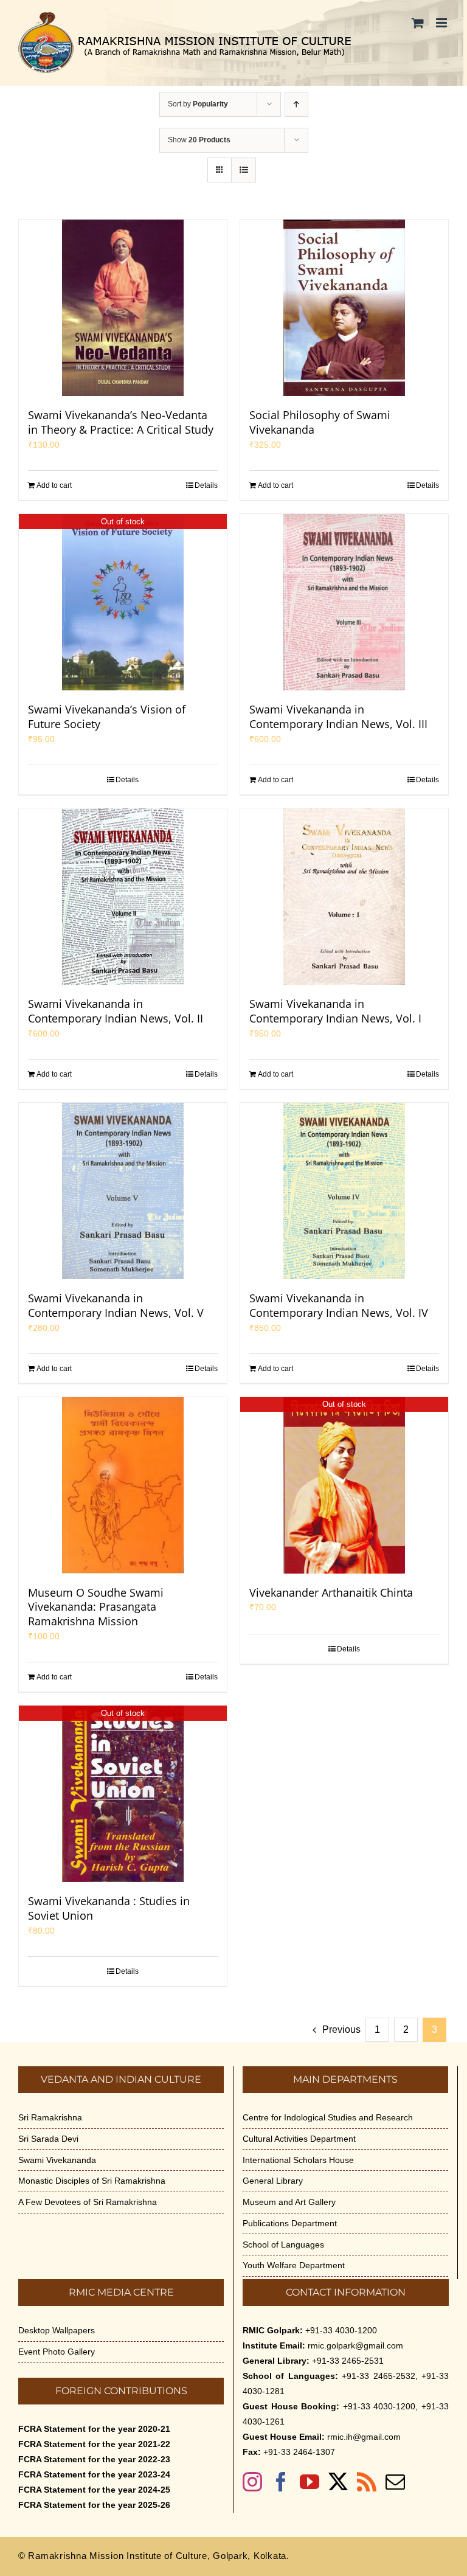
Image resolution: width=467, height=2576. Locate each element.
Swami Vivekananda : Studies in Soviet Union (109, 1908)
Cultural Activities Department (299, 2139)
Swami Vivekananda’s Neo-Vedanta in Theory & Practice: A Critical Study (121, 422)
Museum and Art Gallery (289, 2202)
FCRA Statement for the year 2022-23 (94, 2459)
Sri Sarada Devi (48, 2139)
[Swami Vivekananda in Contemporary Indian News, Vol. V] (123, 1191)
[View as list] (244, 170)
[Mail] (395, 2482)
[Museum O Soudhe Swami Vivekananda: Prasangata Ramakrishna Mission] (123, 1485)
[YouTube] (310, 2482)
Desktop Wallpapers (57, 2330)
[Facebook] (281, 2482)
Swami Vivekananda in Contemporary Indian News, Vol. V (116, 1305)
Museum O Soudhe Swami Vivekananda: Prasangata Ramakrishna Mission (96, 1607)
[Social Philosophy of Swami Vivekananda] (344, 308)
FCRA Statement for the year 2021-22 (94, 2444)
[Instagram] (252, 2482)
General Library (273, 2181)
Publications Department (290, 2223)
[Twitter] (338, 2482)
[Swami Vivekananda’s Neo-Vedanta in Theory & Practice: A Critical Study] (123, 308)
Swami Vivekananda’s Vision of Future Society (107, 717)
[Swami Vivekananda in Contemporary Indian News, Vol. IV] (344, 1191)
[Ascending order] (296, 104)
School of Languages (283, 2244)
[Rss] (367, 2482)
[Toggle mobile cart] (418, 23)
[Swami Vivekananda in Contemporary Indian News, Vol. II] (123, 897)
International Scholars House (298, 2160)
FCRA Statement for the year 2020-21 (94, 2429)
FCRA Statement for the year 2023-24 (94, 2474)
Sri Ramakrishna (50, 2117)
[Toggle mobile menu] (442, 23)
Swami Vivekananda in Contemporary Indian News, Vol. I (335, 1011)
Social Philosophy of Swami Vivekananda (320, 422)
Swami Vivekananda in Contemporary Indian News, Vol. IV (339, 1305)
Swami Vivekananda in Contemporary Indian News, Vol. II (116, 1011)
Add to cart (54, 485)
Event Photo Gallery (57, 2352)
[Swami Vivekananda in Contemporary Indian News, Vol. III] (344, 602)
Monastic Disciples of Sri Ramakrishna (92, 2181)
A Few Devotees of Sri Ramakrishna (88, 2202)
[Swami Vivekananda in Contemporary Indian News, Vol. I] (344, 897)
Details (206, 485)
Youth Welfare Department (294, 2265)
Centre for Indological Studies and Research (328, 2117)
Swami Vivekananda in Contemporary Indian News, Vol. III (338, 717)
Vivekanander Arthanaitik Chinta (331, 1592)
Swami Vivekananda (57, 2160)
